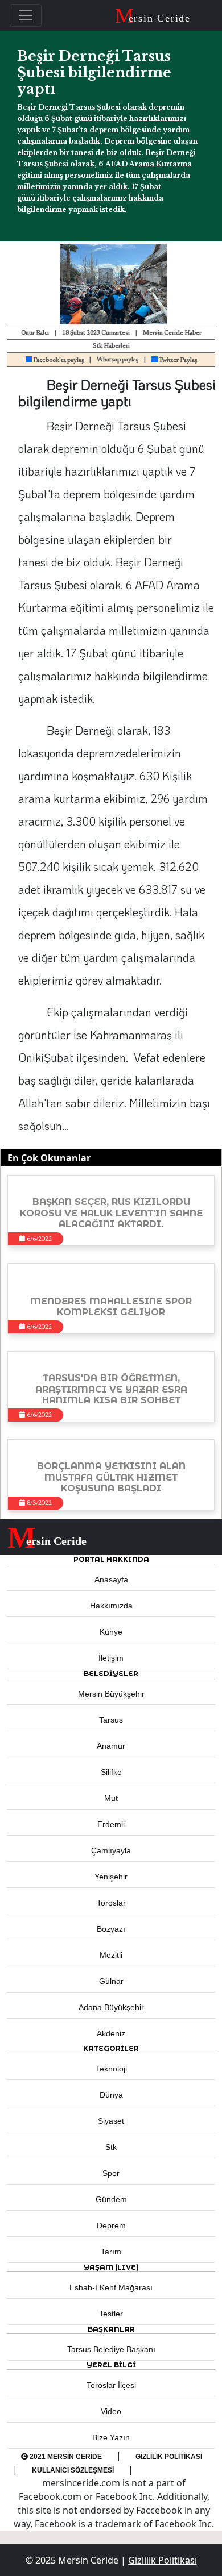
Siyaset (111, 2121)
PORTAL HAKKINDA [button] (111, 1559)
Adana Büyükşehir (111, 2007)
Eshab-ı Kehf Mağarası (111, 2287)
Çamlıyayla (111, 1850)
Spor (111, 2173)
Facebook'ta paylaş (58, 360)
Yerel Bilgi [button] (111, 2365)
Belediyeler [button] (111, 1673)
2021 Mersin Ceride (65, 2457)
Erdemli (111, 1824)
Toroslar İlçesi (111, 2385)
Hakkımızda (111, 1606)
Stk (111, 2147)
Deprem (111, 2225)
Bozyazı (111, 1929)
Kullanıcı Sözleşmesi (73, 2470)
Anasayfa (111, 1579)
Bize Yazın (111, 2437)
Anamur (111, 1746)
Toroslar (111, 1903)
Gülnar (111, 1981)
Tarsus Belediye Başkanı (111, 2349)
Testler (111, 2314)
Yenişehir (111, 1877)
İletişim (111, 1658)
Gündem (111, 2199)
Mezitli (111, 1955)
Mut (111, 1798)
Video (111, 2411)
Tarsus (111, 1720)
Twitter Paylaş (177, 360)
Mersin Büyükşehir (111, 1694)
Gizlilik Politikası (169, 2457)
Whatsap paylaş (118, 360)
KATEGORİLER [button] (111, 2048)
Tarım (111, 2252)
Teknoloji (111, 2069)
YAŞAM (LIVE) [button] (111, 2267)
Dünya (111, 2095)
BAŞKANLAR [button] (111, 2329)
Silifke (111, 1772)
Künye (111, 1632)
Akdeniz (111, 2033)
